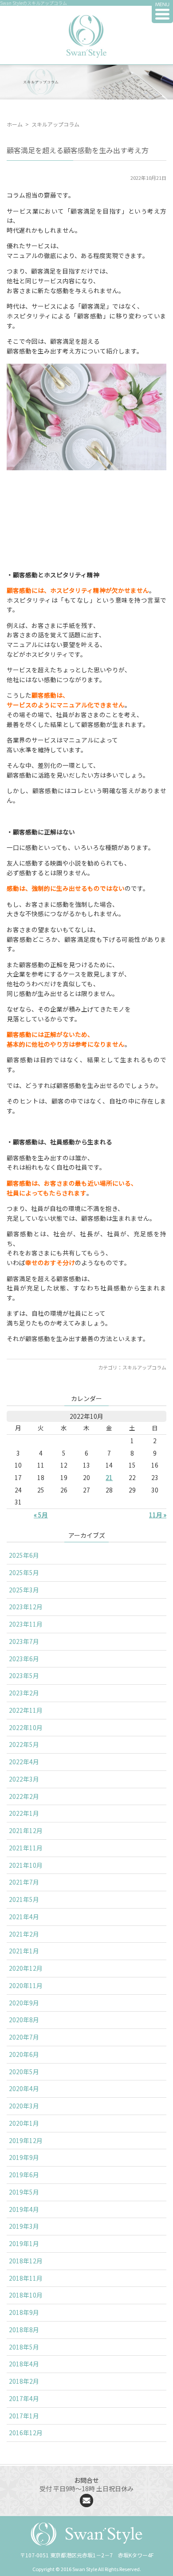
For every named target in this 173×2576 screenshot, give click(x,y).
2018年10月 (26, 2295)
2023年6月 (24, 1659)
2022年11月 (26, 1710)
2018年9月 (24, 2312)
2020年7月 (24, 2037)
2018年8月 (24, 2330)
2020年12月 (26, 1968)
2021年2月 (24, 1934)
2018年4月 (24, 2364)
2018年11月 (26, 2278)
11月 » (158, 1515)
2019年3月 (24, 2226)
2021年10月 (26, 1865)
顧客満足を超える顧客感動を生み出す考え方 (78, 150)
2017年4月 (24, 2398)
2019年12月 (26, 2140)
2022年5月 (24, 1744)
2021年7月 (24, 1882)
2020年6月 (24, 2054)
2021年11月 (26, 1848)
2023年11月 (26, 1624)
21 (109, 1477)
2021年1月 (24, 1951)
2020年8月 (24, 2020)
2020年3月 (24, 2106)
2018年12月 (26, 2261)
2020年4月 (24, 2088)
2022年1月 (24, 1813)
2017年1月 (24, 2416)
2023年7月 (24, 1641)
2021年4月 (24, 1917)
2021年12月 (26, 1830)
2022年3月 (24, 1779)
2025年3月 (24, 1590)
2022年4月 (24, 1762)
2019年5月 (24, 2192)
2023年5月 (24, 1675)
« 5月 (41, 1515)
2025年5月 (24, 1572)
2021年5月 (24, 1899)
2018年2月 (24, 2381)
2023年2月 (24, 1693)
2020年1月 (24, 2123)
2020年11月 (26, 1985)
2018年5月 (24, 2347)
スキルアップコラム (144, 1367)
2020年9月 (24, 2003)
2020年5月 (24, 2072)
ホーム (15, 124)
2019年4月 (24, 2209)
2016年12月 (26, 2433)
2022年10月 (26, 1727)
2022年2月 (24, 1796)
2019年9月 (24, 2157)
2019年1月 (24, 2243)
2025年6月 (24, 1555)
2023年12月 (26, 1607)
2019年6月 (24, 2175)
